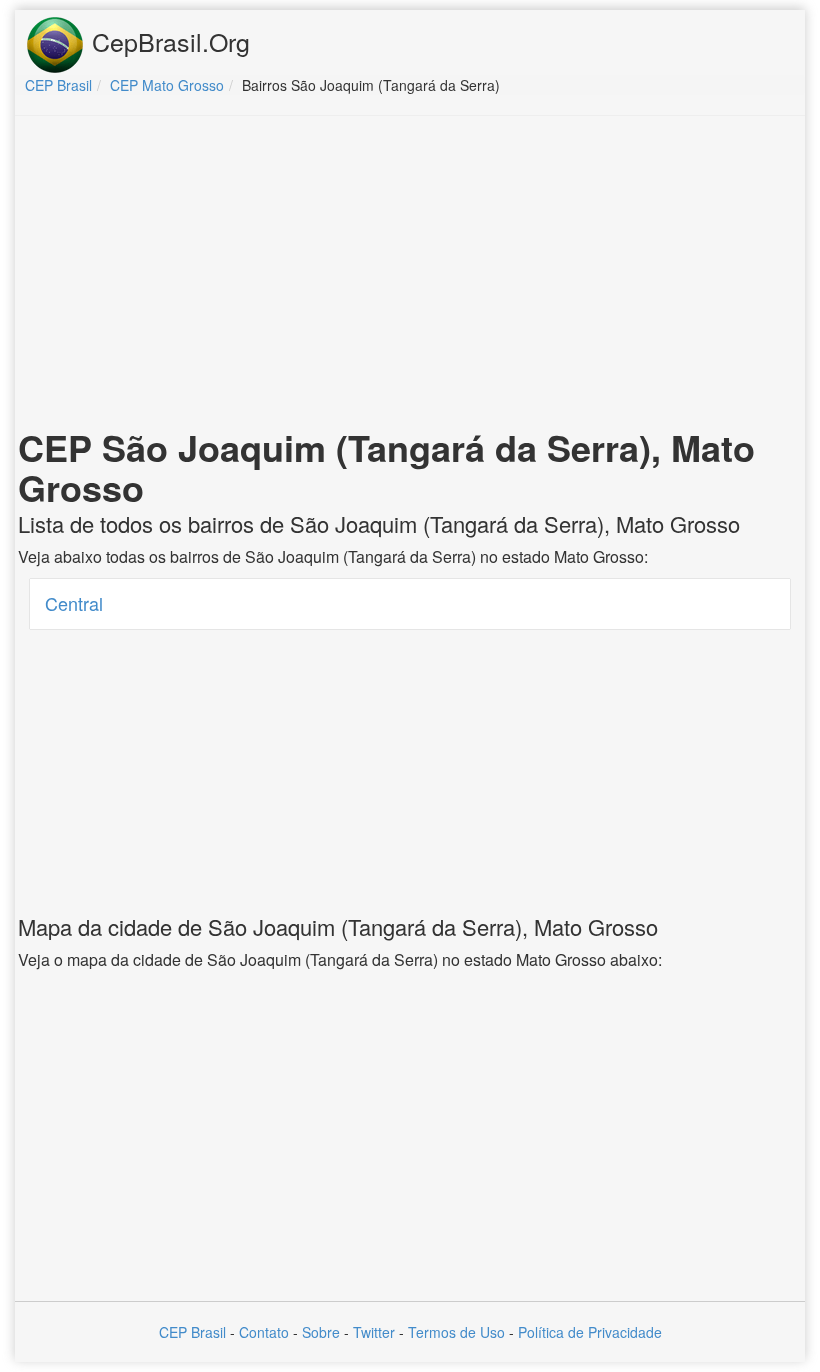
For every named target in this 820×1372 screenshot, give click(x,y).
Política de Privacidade (590, 1332)
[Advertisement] (410, 276)
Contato (264, 1332)
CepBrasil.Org (167, 41)
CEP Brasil (192, 1332)
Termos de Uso (456, 1332)
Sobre (321, 1332)
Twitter (374, 1332)
